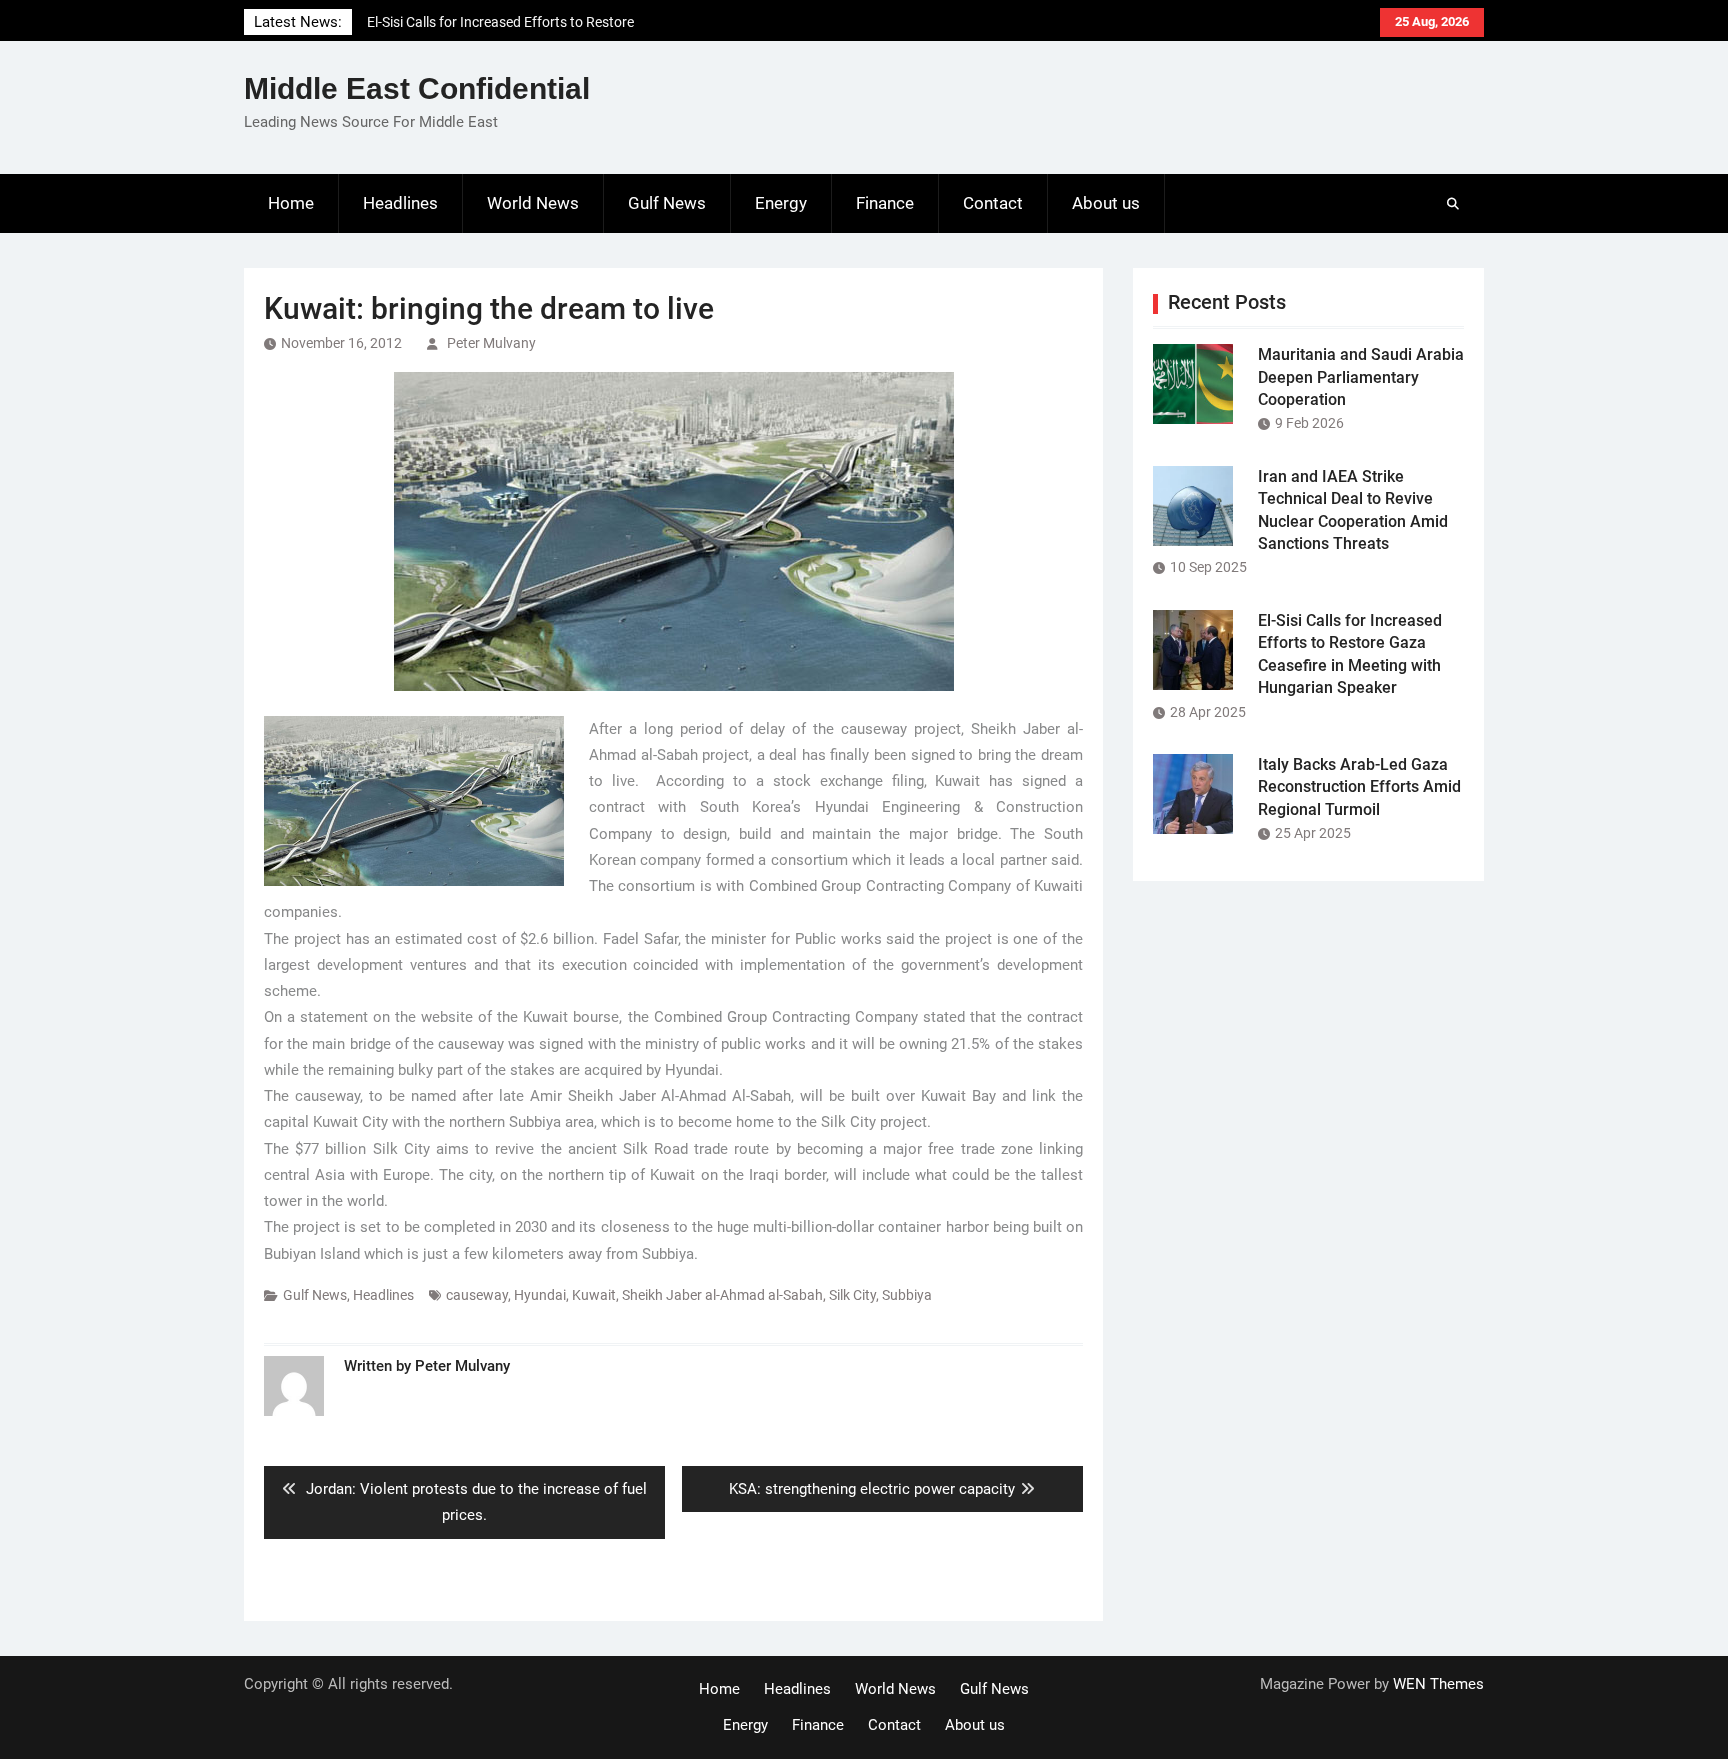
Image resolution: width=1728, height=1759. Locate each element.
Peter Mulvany (491, 343)
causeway (477, 1295)
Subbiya (907, 1295)
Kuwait (594, 1295)
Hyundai (540, 1295)
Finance (885, 203)
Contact (993, 203)
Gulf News (667, 203)
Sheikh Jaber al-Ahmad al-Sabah (722, 1295)
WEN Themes (1438, 1684)
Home (291, 203)
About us (1106, 203)
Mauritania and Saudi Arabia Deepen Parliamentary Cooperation (1361, 377)
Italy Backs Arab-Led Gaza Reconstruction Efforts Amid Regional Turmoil (1359, 787)
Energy (781, 203)
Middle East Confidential (417, 88)
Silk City (852, 1295)
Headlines (400, 203)
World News (533, 203)
